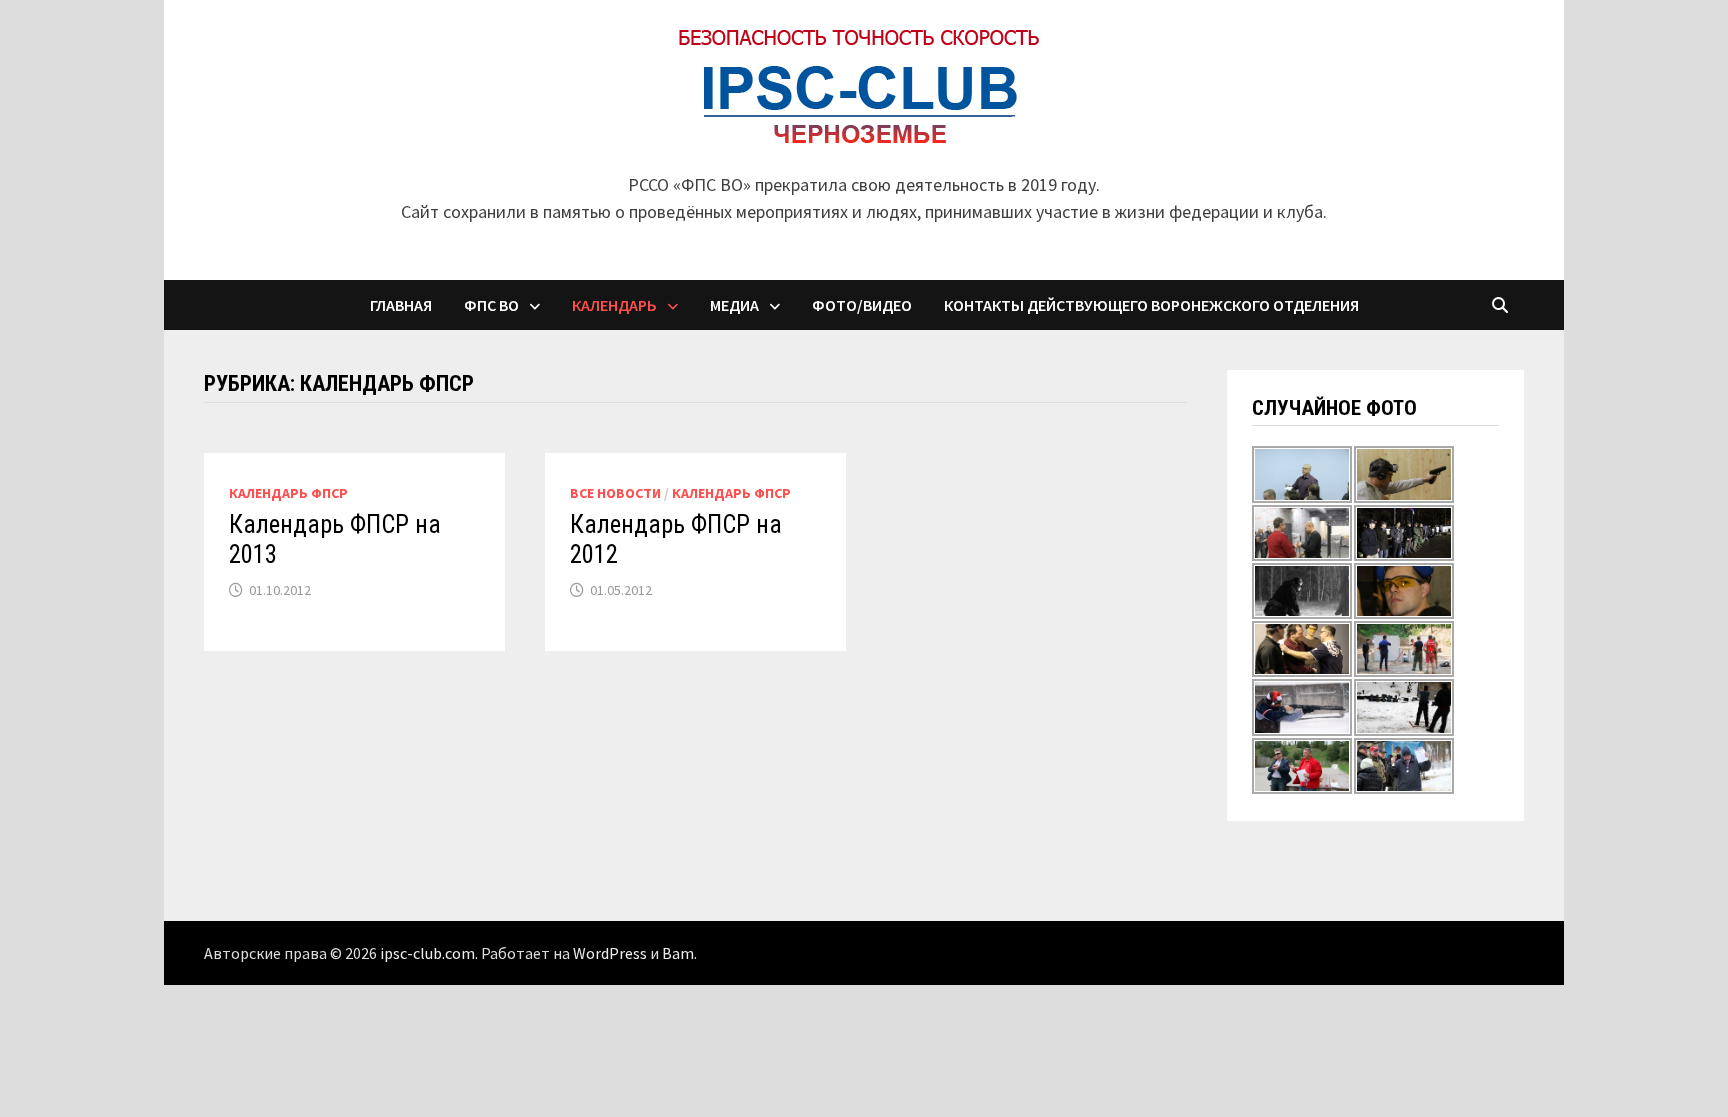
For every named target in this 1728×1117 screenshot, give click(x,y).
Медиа (734, 305)
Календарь (614, 305)
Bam (678, 953)
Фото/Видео (862, 305)
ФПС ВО (491, 305)
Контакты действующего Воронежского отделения (1151, 305)
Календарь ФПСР (288, 493)
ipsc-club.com (427, 953)
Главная (401, 305)
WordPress (610, 953)
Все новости (615, 493)
